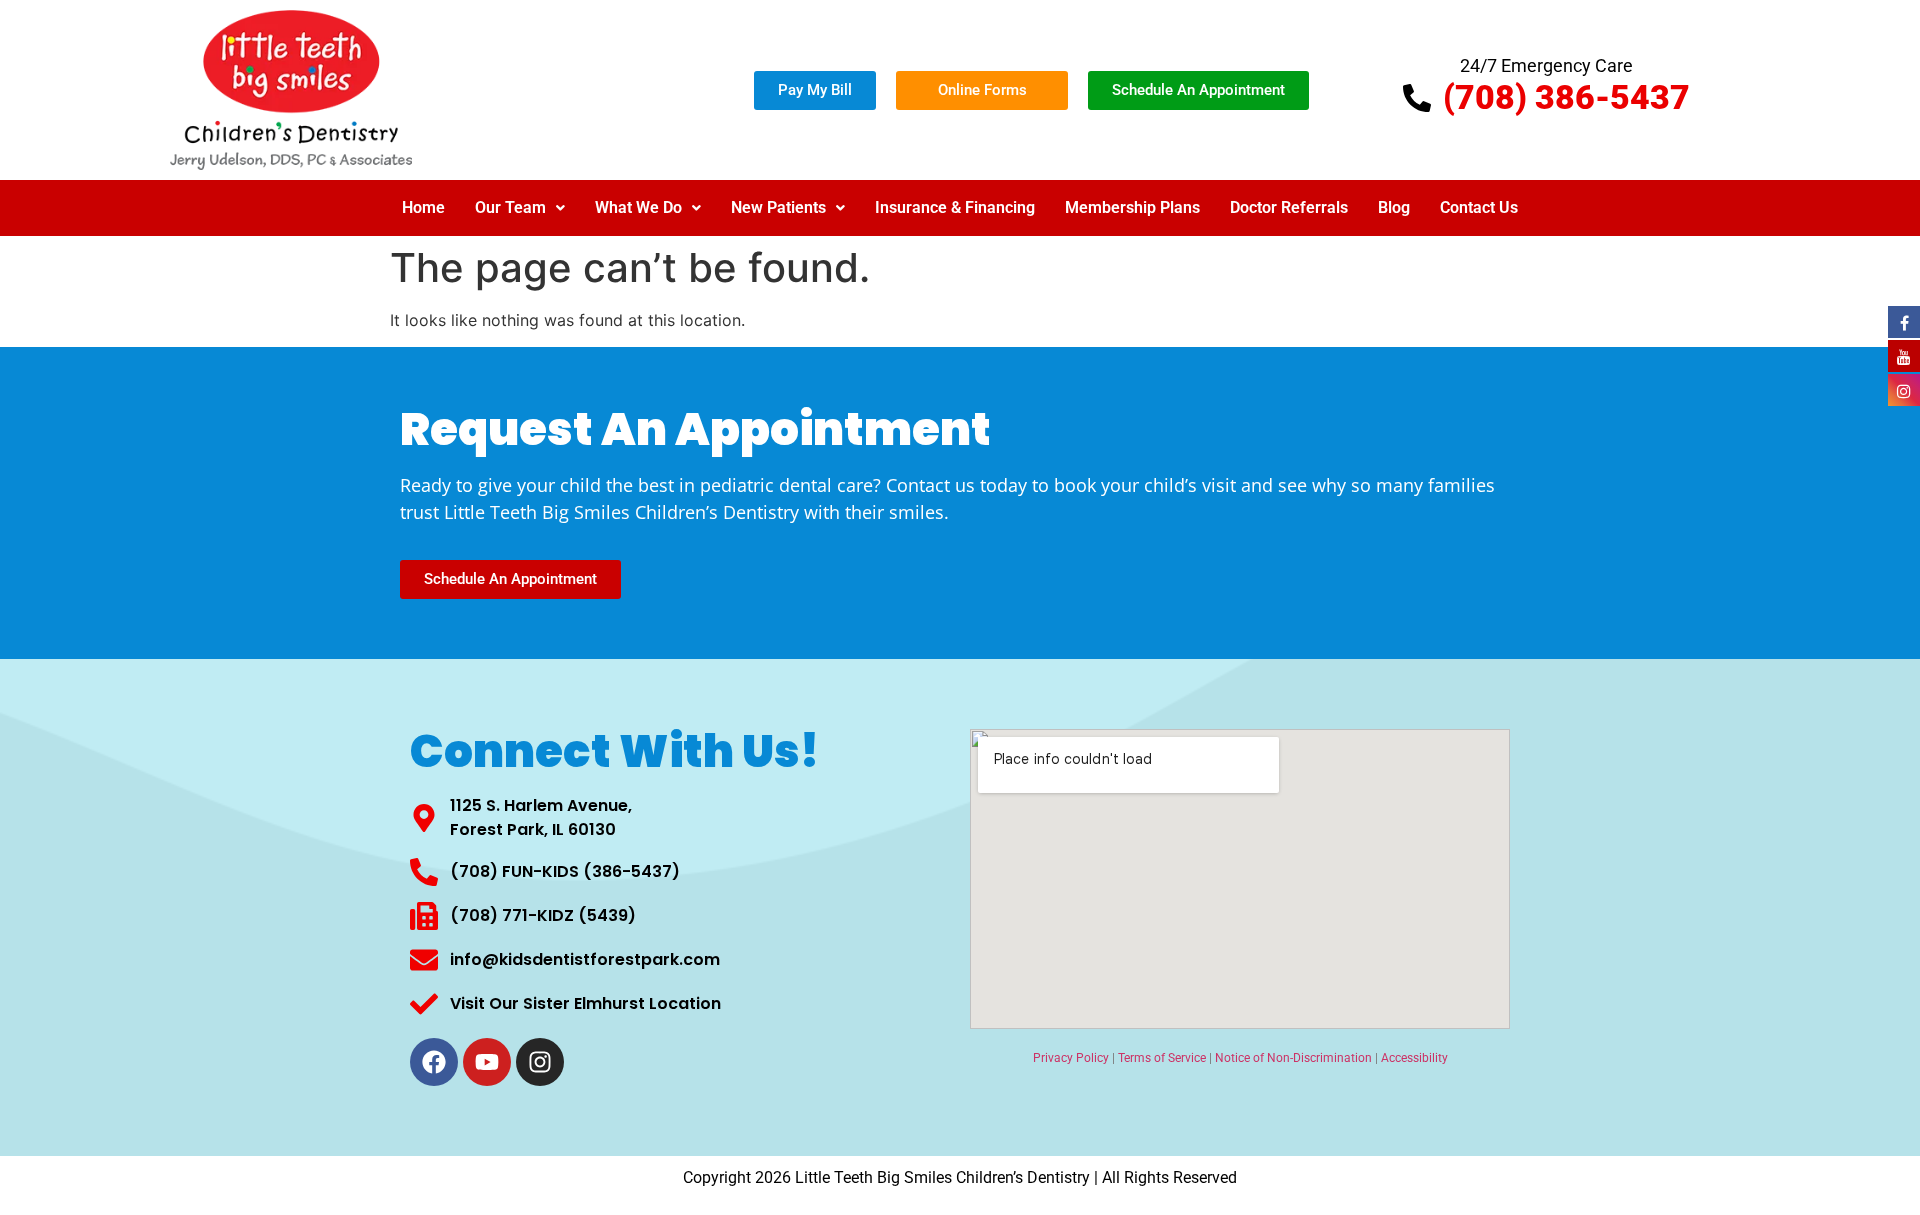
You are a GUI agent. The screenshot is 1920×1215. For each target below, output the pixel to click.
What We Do (638, 207)
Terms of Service (1162, 1058)
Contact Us (1479, 207)
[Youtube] (487, 1062)
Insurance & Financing (955, 207)
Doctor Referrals (1289, 207)
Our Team (510, 207)
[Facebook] (434, 1062)
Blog (1394, 207)
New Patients (778, 207)
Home (423, 207)
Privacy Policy (1071, 1058)
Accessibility (1414, 1058)
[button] (520, 208)
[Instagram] (540, 1062)
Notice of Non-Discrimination (1293, 1058)
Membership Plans (1132, 207)
